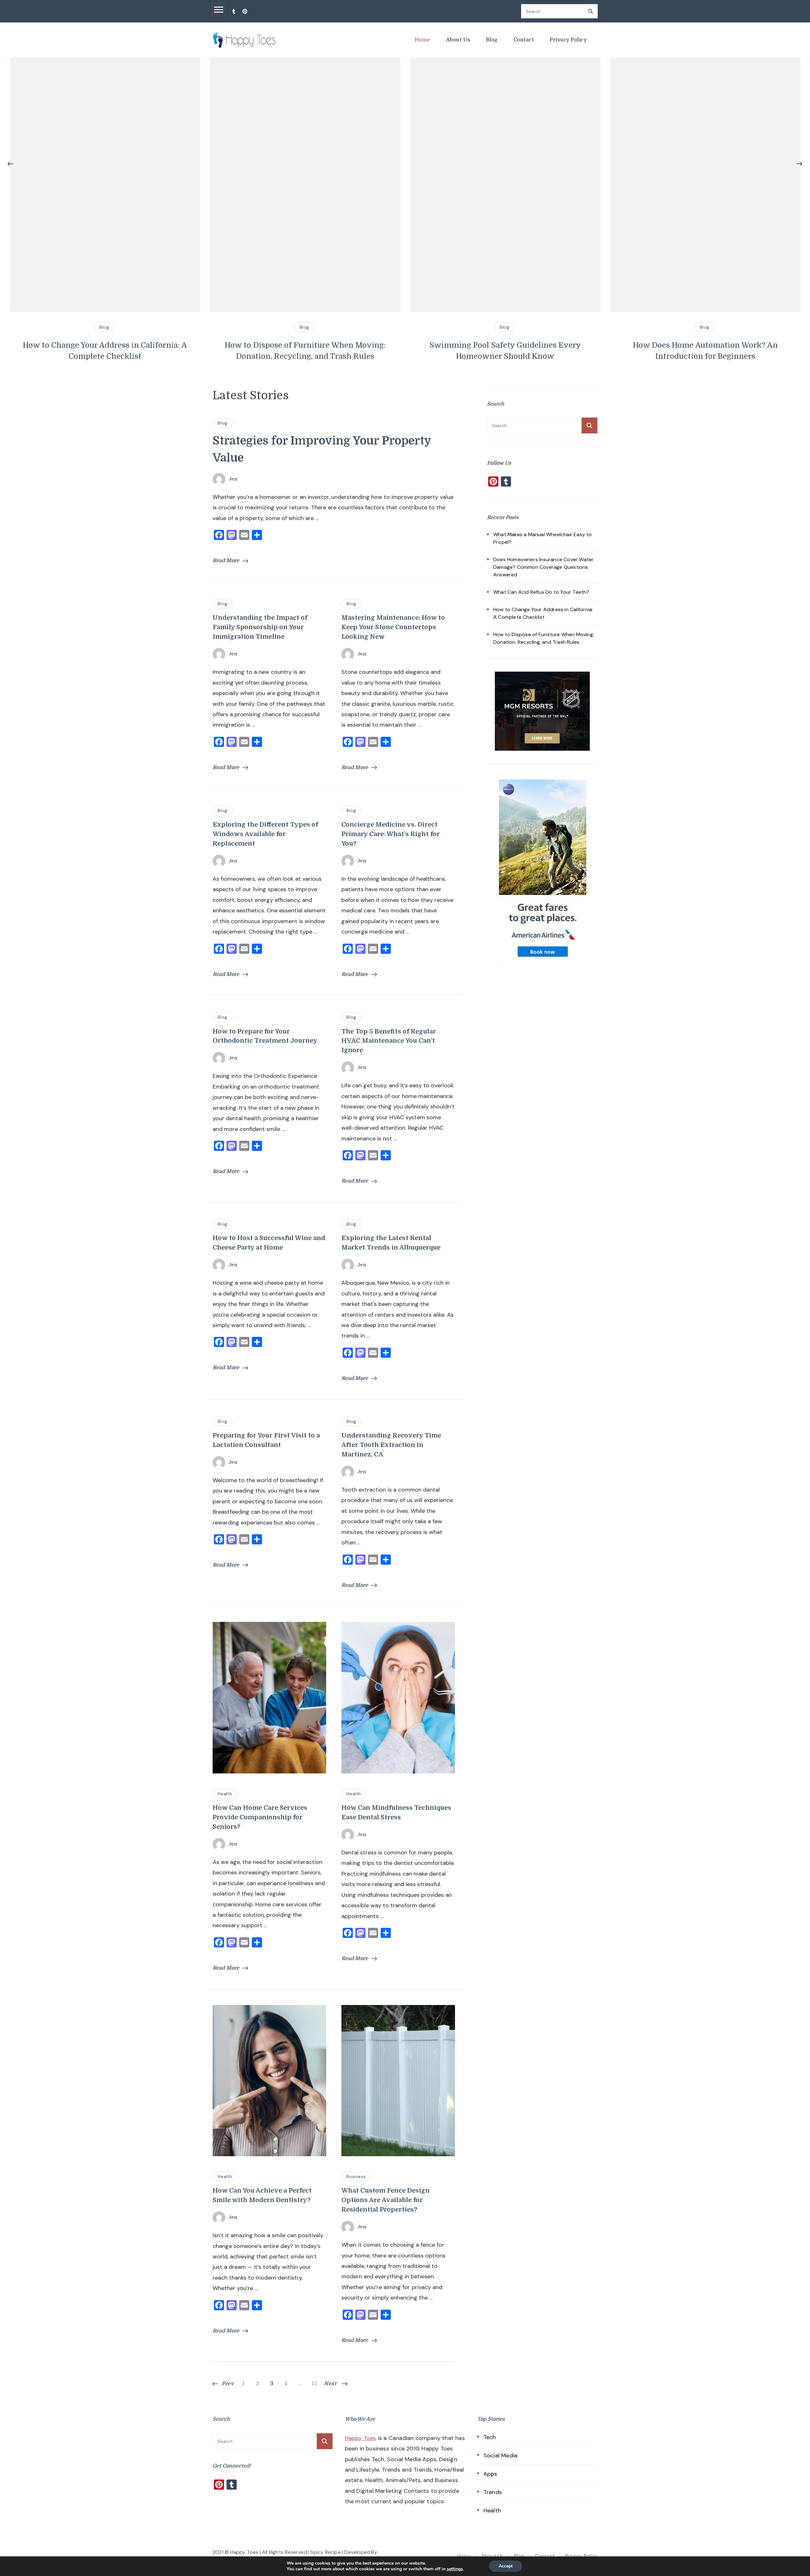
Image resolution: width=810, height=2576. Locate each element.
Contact (524, 40)
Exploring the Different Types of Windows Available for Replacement (265, 834)
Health (225, 1794)
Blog (492, 40)
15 (315, 2384)
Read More (226, 561)
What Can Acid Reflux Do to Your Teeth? (541, 592)
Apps (490, 2474)
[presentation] (11, 164)
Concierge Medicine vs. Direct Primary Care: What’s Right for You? (391, 834)
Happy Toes (361, 2438)
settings (455, 2569)
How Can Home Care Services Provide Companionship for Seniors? (260, 1817)
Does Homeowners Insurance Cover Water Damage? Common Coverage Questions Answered (543, 567)
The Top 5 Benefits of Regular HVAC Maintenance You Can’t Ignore (389, 1041)
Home (423, 40)
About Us (458, 40)
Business (356, 2176)
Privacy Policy (568, 40)
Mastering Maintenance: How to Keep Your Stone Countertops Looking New (393, 627)
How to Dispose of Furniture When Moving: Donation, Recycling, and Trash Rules (133, 351)
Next (330, 2384)
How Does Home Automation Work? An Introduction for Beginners (533, 351)
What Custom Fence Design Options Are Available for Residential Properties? (386, 2200)
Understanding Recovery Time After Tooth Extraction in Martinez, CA (391, 1445)
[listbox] (405, 210)
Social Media (500, 2455)
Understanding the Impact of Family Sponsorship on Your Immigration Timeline (260, 627)
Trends (493, 2492)
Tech (490, 2437)
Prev (228, 2384)
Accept (506, 2566)
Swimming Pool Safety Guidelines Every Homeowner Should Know (333, 351)
